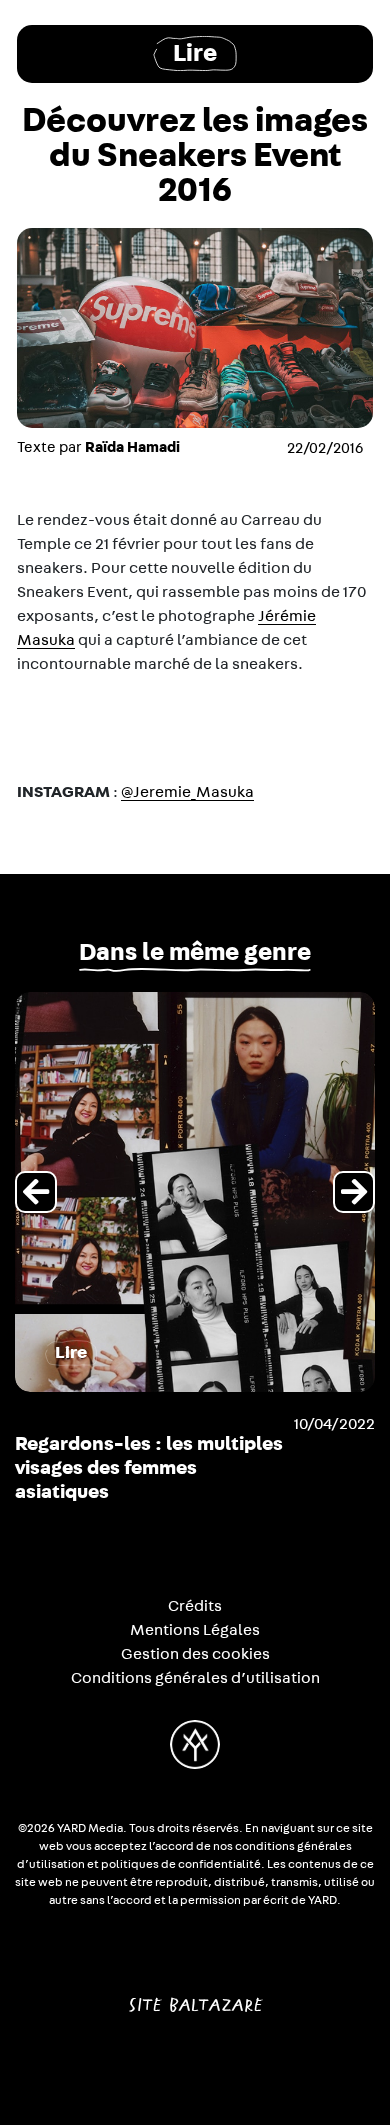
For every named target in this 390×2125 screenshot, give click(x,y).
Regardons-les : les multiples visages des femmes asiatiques (149, 1468)
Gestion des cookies (195, 1654)
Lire (195, 53)
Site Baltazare (195, 1997)
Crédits (195, 1606)
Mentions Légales (195, 1630)
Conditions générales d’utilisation (195, 1678)
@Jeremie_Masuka (187, 792)
